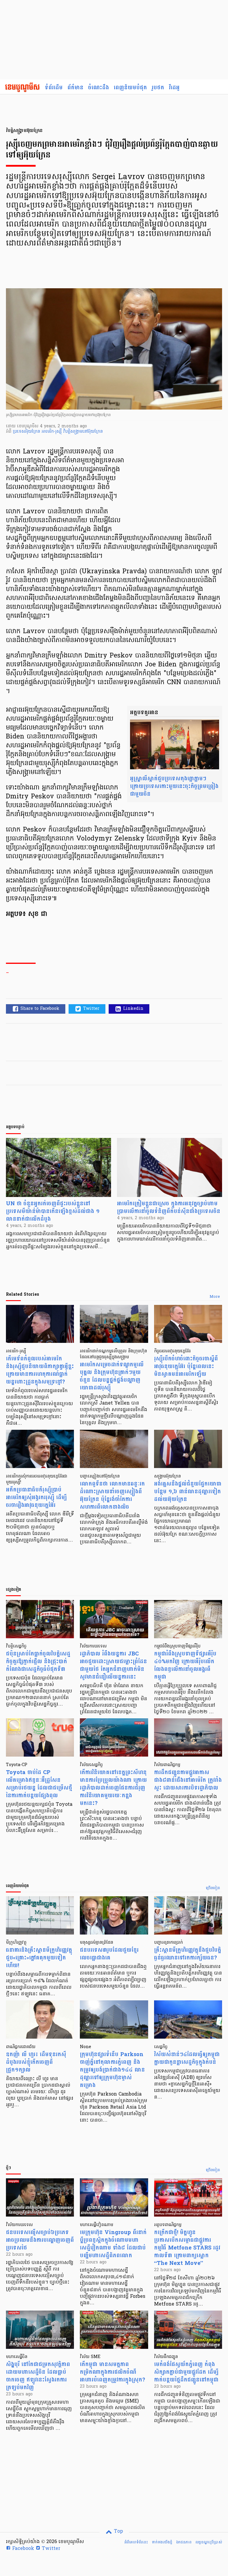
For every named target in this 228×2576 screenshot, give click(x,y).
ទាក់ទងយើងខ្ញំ (162, 2542)
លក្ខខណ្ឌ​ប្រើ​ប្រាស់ (209, 2542)
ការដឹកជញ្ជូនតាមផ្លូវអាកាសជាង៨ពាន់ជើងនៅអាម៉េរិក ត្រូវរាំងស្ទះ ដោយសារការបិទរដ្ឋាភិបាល (188, 1780)
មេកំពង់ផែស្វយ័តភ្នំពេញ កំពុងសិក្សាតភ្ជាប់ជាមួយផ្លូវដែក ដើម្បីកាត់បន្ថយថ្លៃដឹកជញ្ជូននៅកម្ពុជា (186, 2372)
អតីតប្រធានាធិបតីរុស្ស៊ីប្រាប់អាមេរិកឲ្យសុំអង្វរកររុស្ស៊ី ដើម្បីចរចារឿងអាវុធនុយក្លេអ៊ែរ (36, 1498)
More (215, 1297)
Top (118, 2532)
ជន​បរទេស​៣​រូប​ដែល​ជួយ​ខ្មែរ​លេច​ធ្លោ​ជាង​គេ (109, 1954)
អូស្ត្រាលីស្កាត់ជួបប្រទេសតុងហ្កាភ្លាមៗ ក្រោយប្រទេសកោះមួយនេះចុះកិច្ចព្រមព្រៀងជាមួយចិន (174, 786)
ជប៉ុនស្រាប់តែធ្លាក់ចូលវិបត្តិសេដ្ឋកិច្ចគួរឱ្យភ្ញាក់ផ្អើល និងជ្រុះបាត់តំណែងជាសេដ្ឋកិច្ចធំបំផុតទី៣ (38, 1662)
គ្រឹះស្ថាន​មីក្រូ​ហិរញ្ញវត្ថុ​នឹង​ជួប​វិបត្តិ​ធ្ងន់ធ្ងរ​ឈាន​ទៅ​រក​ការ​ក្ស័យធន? (188, 1954)
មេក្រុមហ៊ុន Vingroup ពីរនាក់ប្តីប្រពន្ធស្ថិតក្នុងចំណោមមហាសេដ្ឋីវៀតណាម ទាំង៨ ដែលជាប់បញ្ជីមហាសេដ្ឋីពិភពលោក (113, 2244)
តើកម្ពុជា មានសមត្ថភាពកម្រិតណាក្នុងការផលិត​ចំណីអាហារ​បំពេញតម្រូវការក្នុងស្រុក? (113, 2372)
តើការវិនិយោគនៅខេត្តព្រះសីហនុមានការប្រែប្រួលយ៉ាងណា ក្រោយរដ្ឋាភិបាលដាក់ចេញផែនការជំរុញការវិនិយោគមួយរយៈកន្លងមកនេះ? (113, 1788)
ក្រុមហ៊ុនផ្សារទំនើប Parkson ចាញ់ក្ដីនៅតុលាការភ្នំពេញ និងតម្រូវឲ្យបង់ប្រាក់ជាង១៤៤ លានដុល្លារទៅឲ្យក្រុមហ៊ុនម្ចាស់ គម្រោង (112, 2070)
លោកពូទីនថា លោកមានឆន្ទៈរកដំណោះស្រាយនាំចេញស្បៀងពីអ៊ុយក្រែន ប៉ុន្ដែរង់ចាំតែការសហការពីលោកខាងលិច (112, 1495)
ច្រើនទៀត (213, 1888)
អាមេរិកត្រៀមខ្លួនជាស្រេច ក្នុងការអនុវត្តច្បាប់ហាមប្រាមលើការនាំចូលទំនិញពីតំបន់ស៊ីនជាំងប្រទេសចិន (169, 1207)
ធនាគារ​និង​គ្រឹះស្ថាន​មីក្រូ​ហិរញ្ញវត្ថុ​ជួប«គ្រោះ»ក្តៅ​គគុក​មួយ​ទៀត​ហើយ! (39, 1958)
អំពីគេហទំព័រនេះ (136, 2542)
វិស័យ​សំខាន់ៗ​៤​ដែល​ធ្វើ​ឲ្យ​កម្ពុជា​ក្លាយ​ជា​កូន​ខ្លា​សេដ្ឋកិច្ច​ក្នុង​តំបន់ (187, 2058)
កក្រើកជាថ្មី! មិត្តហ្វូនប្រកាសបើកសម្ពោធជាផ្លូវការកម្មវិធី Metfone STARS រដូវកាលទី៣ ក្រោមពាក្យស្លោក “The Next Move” (187, 2248)
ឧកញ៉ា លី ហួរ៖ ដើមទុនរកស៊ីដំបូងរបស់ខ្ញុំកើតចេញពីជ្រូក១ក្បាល (36, 2062)
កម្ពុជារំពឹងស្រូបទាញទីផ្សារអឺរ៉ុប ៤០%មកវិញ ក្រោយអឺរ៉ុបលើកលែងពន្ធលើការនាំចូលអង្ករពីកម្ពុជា (185, 1665)
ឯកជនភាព (184, 2542)
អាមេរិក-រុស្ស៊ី (52, 432)
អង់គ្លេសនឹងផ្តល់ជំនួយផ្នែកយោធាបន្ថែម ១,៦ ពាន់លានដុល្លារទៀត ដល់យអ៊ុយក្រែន (188, 1492)
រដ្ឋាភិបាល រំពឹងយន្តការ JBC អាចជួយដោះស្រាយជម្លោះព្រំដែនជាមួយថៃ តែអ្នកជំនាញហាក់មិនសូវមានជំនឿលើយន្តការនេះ (113, 1665)
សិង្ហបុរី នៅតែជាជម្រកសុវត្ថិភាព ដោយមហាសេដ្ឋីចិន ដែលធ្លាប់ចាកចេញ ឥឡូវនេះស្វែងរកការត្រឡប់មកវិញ (38, 2376)
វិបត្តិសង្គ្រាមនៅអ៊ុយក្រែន (83, 432)
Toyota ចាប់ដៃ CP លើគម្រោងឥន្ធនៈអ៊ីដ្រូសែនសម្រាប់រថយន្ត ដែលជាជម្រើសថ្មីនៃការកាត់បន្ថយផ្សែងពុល (39, 1784)
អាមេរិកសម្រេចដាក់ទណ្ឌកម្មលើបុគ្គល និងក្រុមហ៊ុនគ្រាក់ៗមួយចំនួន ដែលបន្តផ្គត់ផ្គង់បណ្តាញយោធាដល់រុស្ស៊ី (112, 1376)
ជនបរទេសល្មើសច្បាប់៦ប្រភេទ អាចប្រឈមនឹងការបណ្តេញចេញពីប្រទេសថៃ (40, 2240)
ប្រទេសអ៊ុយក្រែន (27, 432)
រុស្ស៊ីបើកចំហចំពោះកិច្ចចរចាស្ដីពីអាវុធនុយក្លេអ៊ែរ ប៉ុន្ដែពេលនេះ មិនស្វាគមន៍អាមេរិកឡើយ (186, 1366)
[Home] (22, 88)
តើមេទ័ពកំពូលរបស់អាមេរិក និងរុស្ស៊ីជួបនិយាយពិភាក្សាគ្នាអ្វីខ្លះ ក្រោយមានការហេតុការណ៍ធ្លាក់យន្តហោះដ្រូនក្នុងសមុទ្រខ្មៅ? (40, 1370)
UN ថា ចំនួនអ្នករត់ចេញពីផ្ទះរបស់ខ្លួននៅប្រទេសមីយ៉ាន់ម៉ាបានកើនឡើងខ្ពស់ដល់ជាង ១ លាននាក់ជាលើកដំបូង (53, 1211)
